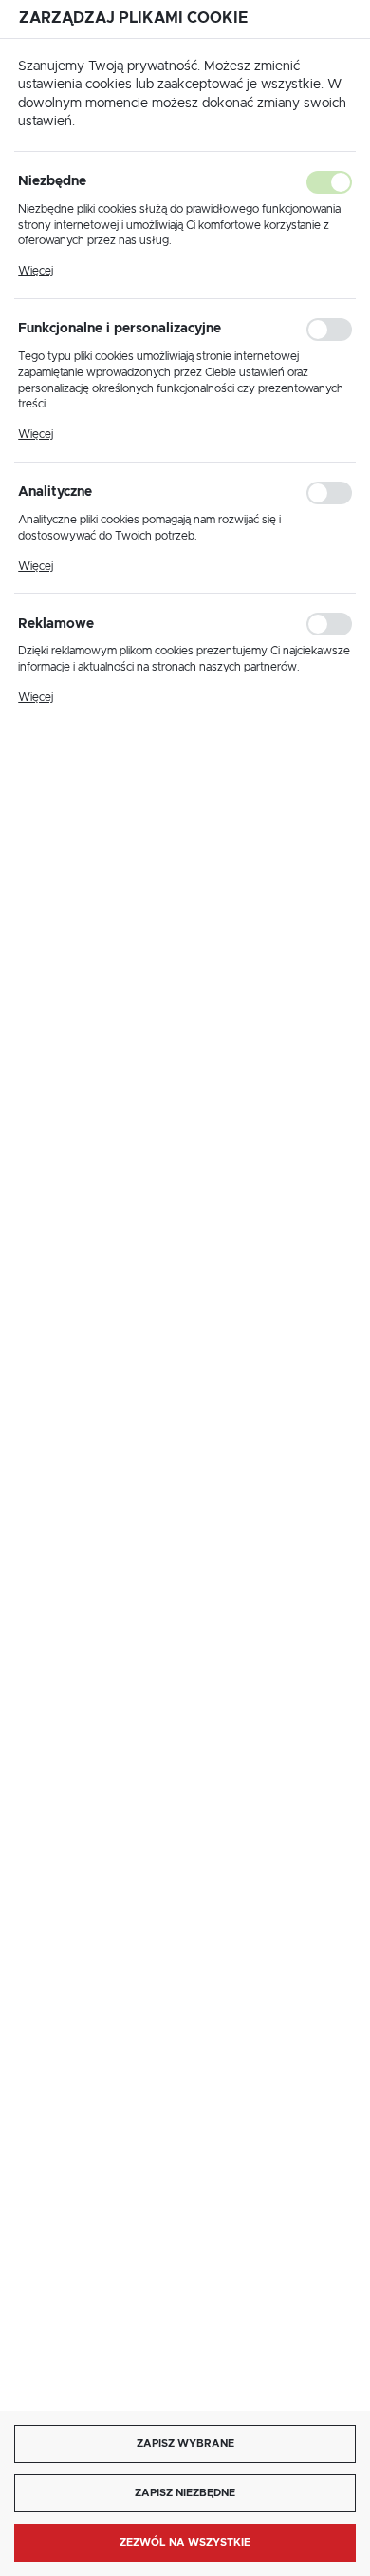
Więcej (36, 271)
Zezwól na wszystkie (185, 2542)
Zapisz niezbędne (185, 2493)
